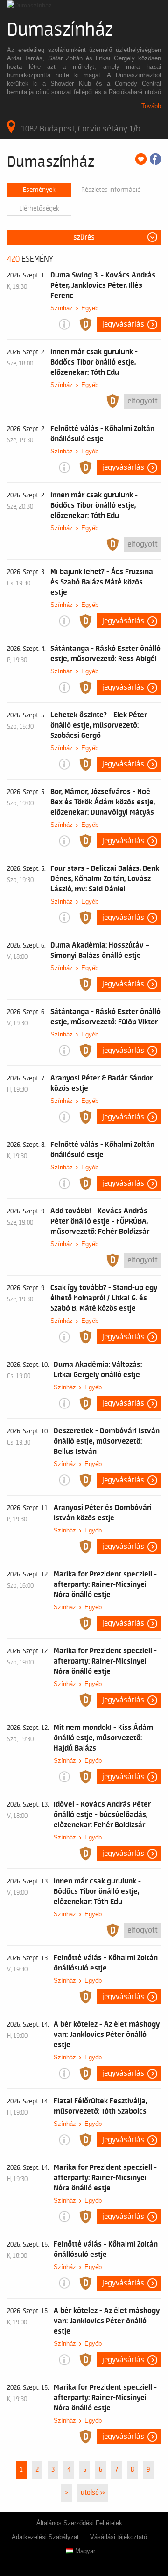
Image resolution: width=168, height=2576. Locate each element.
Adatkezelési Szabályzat (45, 2537)
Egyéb (90, 308)
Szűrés (84, 237)
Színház (62, 308)
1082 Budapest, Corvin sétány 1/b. (81, 129)
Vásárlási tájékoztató (119, 2537)
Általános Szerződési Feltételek (79, 2523)
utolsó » (93, 2493)
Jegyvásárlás (123, 324)
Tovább (151, 106)
